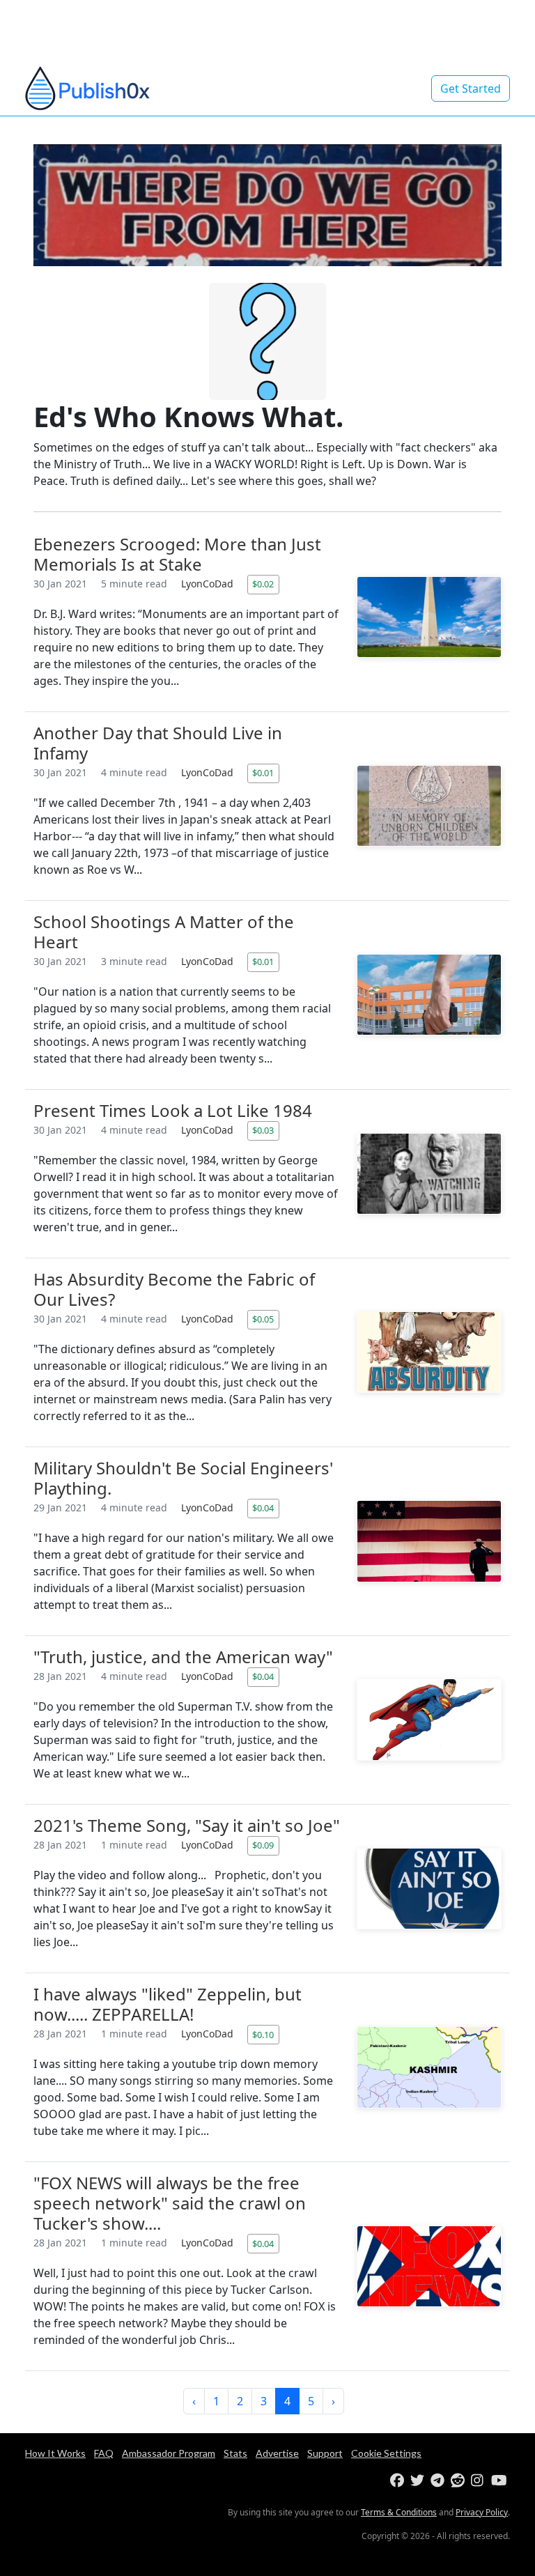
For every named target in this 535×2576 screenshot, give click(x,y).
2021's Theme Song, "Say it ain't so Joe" (187, 1825)
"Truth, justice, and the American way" (183, 1657)
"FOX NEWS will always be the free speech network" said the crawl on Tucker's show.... (170, 2203)
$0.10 (263, 2035)
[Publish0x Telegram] (439, 2481)
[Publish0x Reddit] (459, 2481)
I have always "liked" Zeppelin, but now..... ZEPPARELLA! (168, 2004)
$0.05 (263, 1319)
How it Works (55, 2453)
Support (325, 2453)
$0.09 (263, 1845)
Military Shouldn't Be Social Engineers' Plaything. (183, 1478)
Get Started (471, 88)
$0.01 (263, 773)
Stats (235, 2453)
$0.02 (263, 584)
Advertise (277, 2453)
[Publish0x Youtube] (500, 2481)
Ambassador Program (169, 2453)
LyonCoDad (209, 584)
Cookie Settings (386, 2453)
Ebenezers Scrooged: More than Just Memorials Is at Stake (177, 554)
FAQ (104, 2453)
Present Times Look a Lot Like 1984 (173, 1110)
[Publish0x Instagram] (480, 2481)
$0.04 (263, 1508)
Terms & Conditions (399, 2512)
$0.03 (263, 1130)
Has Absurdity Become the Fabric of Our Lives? (174, 1289)
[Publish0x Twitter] (419, 2481)
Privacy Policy (482, 2512)
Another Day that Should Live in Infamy (158, 743)
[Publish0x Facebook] (399, 2481)
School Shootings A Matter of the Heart (164, 932)
